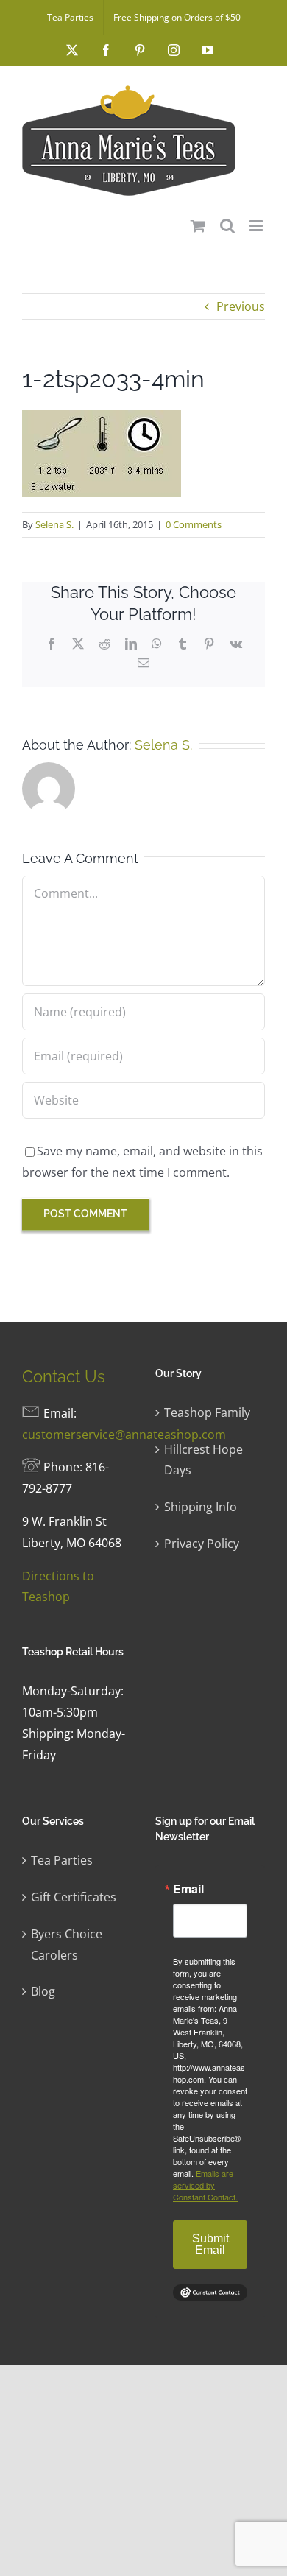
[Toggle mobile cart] (198, 226)
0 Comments (194, 524)
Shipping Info (201, 1507)
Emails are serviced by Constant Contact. (205, 2185)
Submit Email (210, 2244)
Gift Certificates (74, 1897)
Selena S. (54, 524)
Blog (43, 1991)
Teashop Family (207, 1412)
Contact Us (64, 1376)
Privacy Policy (202, 1544)
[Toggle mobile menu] (257, 226)
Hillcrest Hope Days (203, 1460)
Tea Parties (62, 1860)
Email (188, 1889)
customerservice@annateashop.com (124, 1435)
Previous (241, 306)
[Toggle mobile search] (227, 226)
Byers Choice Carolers (67, 1945)
